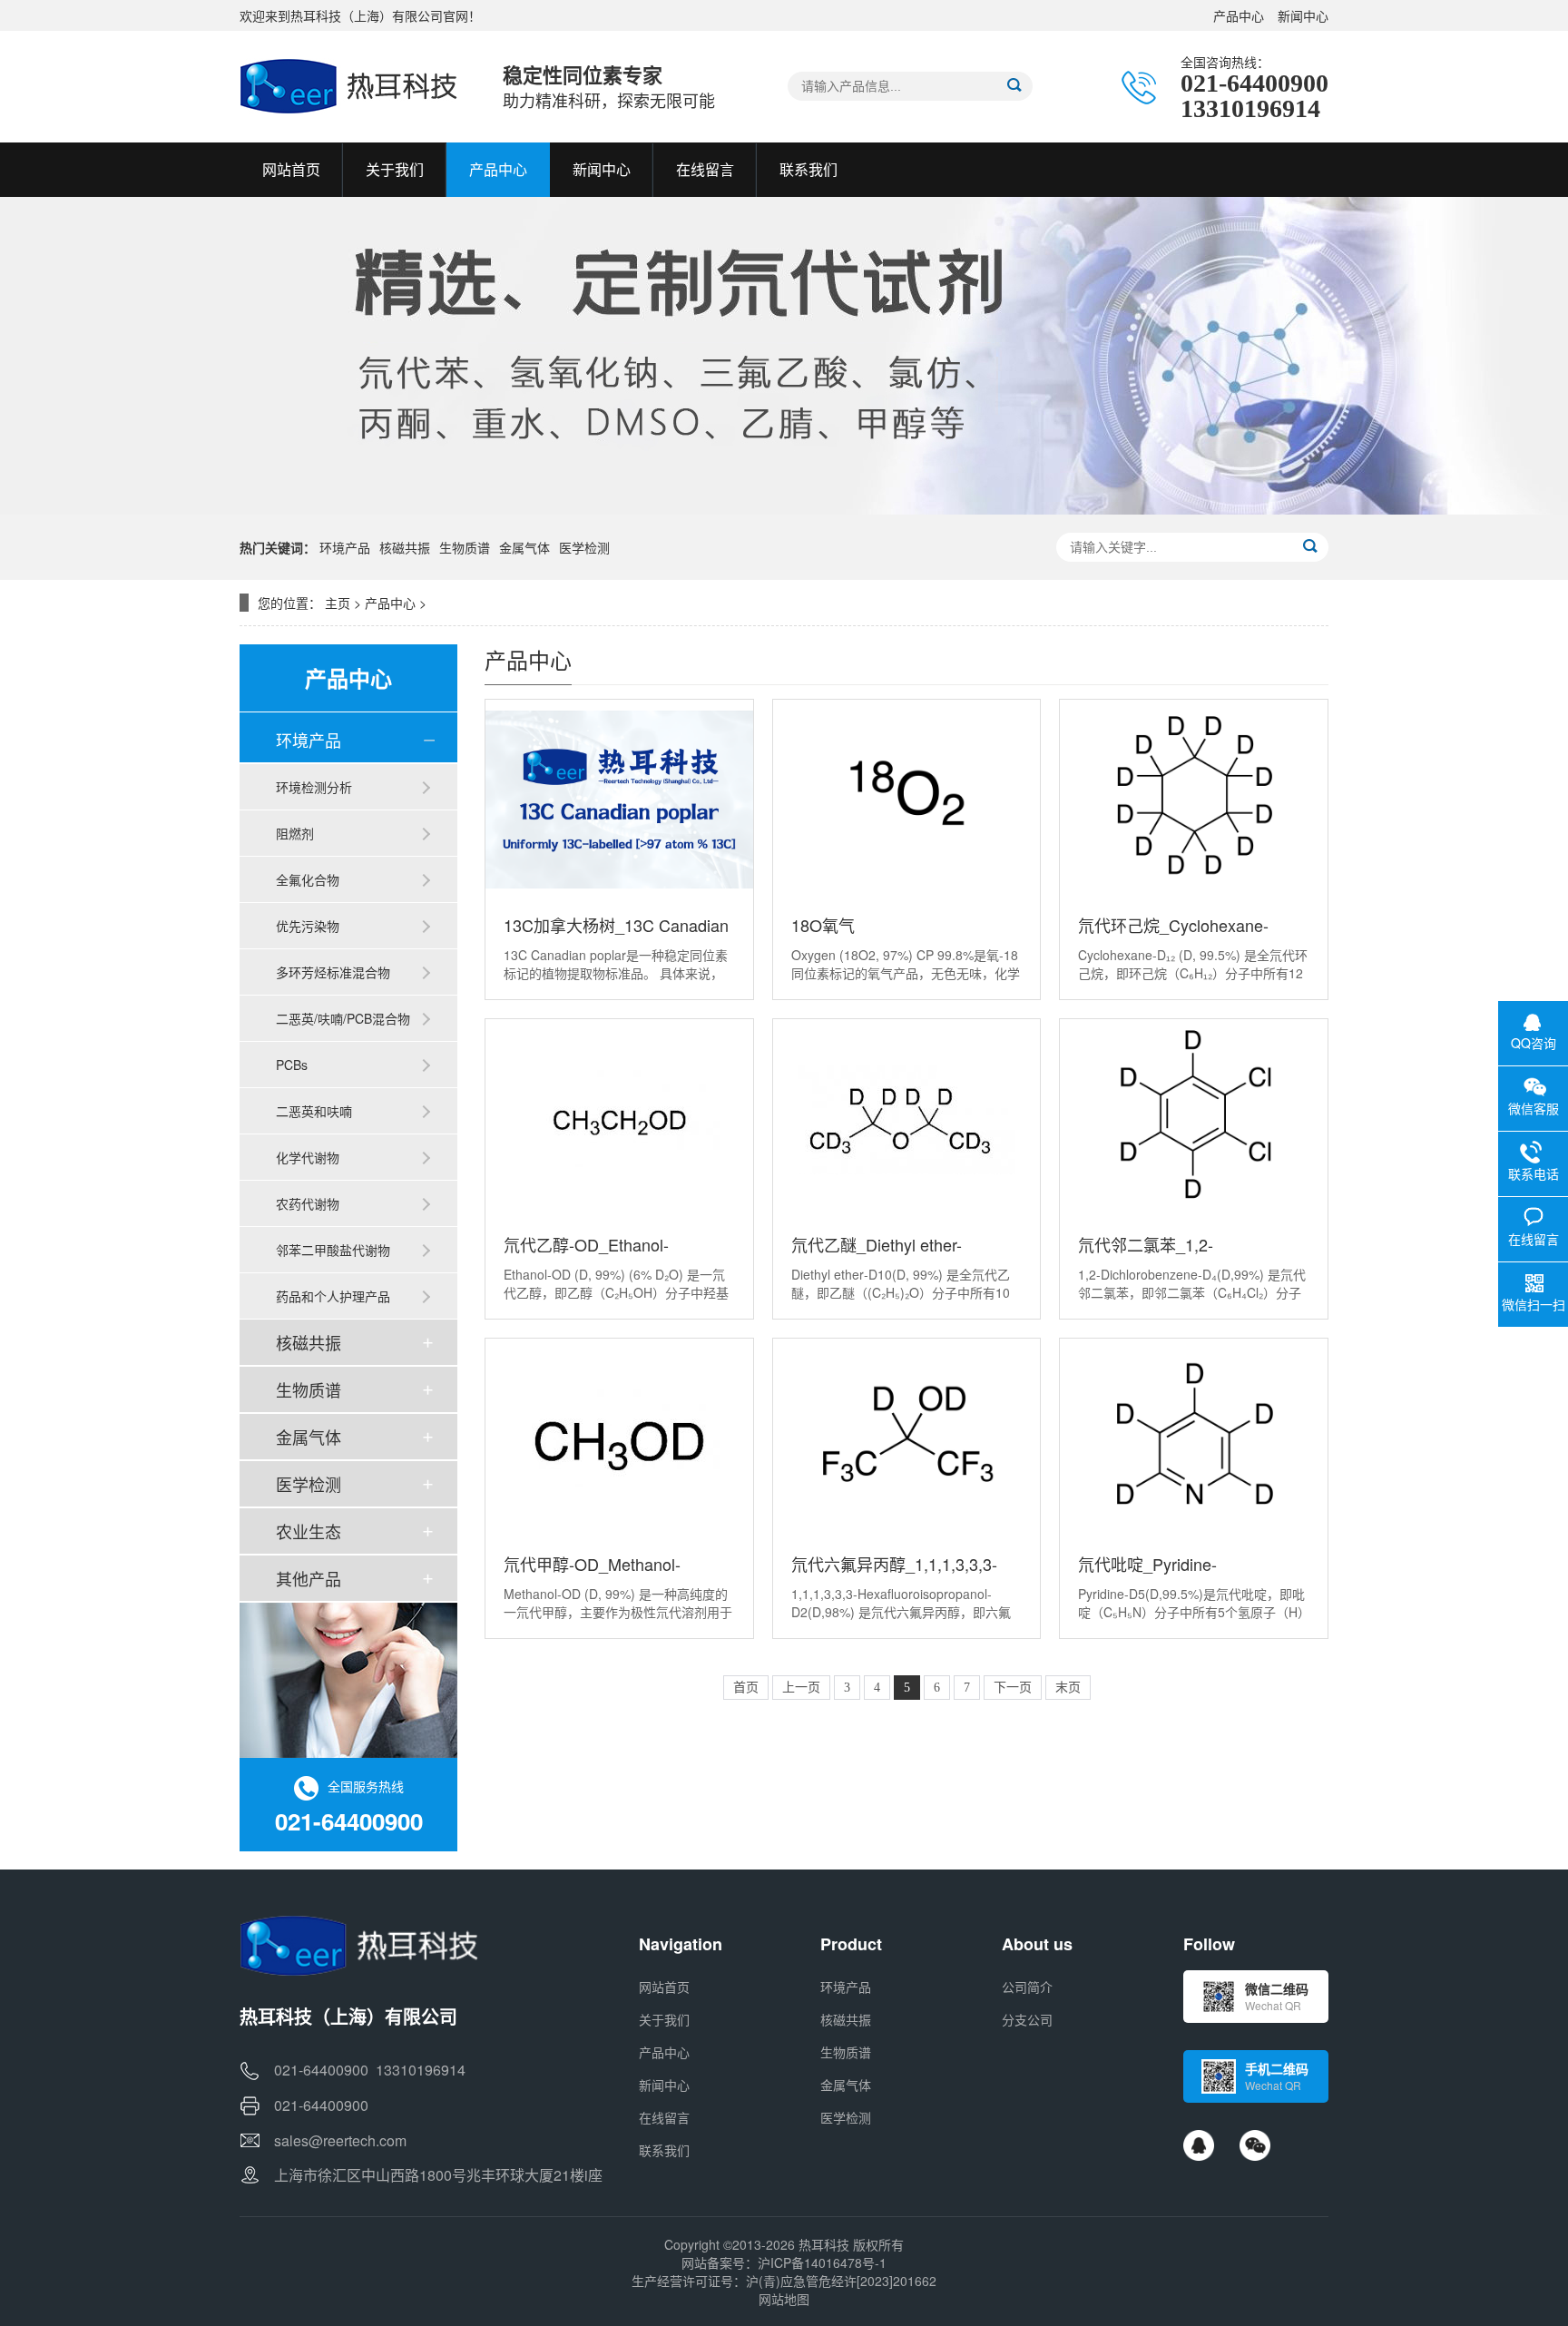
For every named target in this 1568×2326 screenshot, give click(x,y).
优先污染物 (308, 926)
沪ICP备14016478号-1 (822, 2262)
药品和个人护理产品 (333, 1296)
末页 (1068, 1688)
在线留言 (664, 2117)
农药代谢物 (308, 1203)
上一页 (801, 1688)
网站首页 (664, 1987)
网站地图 (784, 2299)
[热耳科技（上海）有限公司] (353, 86)
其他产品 (309, 1578)
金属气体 (524, 547)
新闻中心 (1303, 15)
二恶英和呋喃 (314, 1111)
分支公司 (1027, 2019)
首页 (746, 1688)
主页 (338, 603)
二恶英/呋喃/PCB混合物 (343, 1018)
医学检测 (584, 547)
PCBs (292, 1065)
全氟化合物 (308, 879)
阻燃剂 (295, 833)
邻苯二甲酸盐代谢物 (333, 1250)
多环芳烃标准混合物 (333, 972)
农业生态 (309, 1531)
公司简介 (1027, 1987)
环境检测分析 (314, 787)
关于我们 (664, 2019)
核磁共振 (405, 547)
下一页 (1013, 1688)
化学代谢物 (308, 1157)
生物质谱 (465, 547)
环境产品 (345, 547)
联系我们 (664, 2150)
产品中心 (1239, 15)
